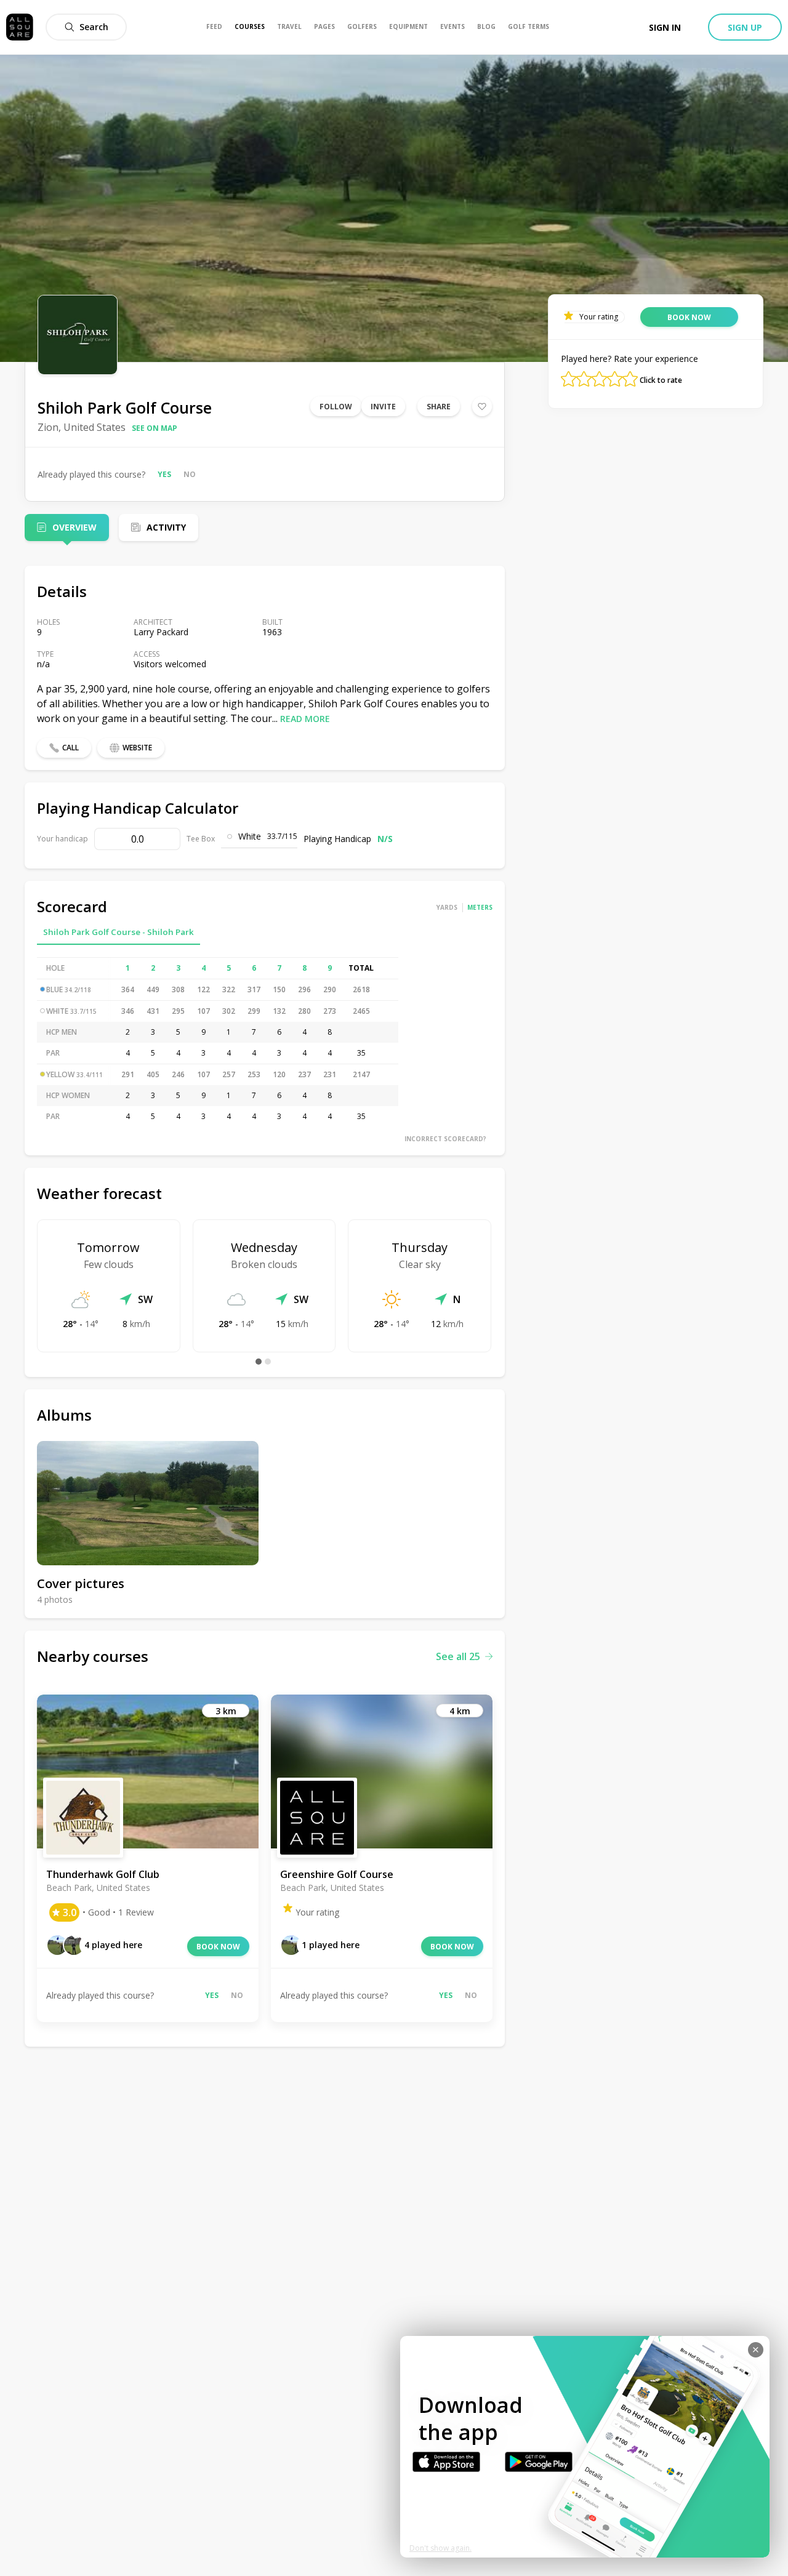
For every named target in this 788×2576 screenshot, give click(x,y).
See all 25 (458, 1656)
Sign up (745, 27)
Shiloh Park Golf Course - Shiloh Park (119, 932)
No (190, 474)
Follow (336, 407)
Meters (480, 907)
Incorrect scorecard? (445, 1139)
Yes (164, 474)
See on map (155, 428)
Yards (447, 907)
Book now (218, 1947)
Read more (305, 719)
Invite (383, 407)
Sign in (665, 27)
